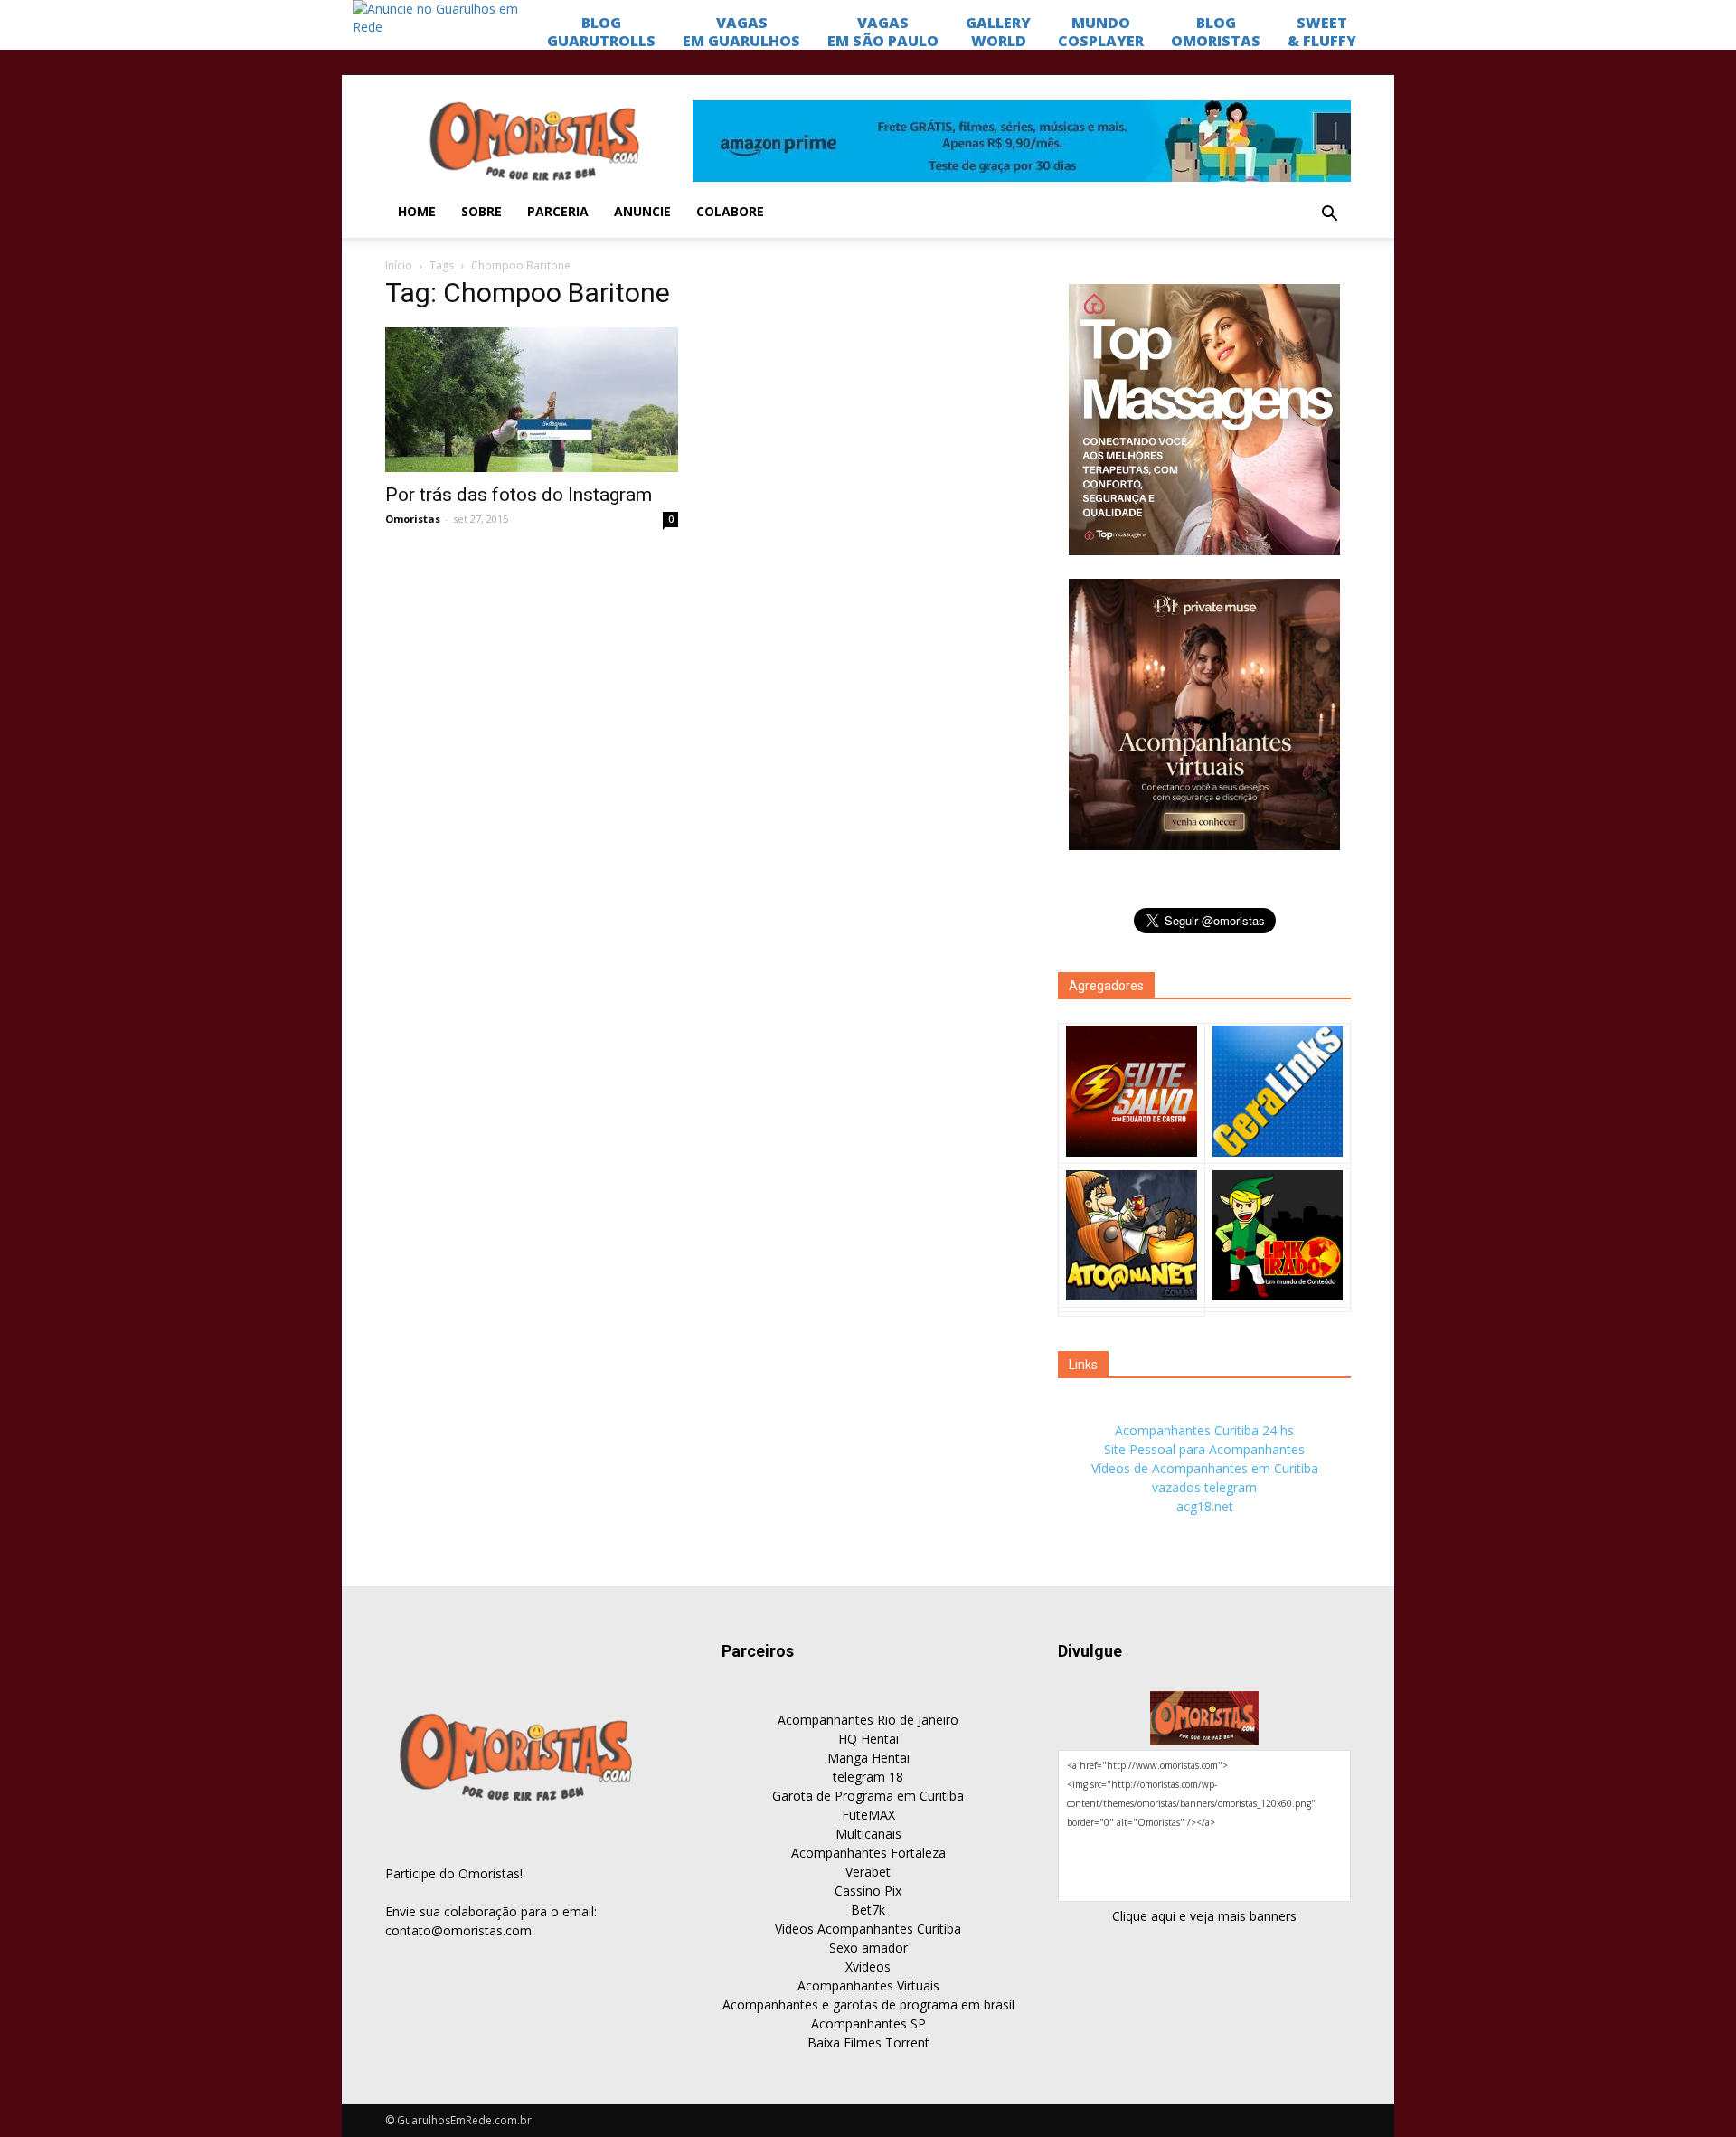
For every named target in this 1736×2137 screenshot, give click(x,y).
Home (417, 211)
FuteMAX (868, 1815)
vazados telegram (1204, 1487)
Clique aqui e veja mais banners (1204, 1916)
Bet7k (868, 1910)
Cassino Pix (868, 1891)
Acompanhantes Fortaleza (868, 1853)
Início (399, 265)
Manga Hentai (868, 1758)
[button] (1329, 214)
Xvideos (868, 1967)
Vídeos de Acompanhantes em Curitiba (1205, 1468)
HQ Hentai (868, 1739)
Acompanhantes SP (868, 2024)
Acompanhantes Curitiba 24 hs (1204, 1430)
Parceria (558, 211)
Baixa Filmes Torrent (868, 2042)
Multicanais (868, 1834)
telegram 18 (868, 1777)
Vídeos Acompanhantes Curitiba (868, 1929)
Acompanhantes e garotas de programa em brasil (868, 2005)
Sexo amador (868, 1948)
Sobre (481, 211)
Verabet (868, 1872)
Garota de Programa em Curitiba (868, 1796)
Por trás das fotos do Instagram (519, 495)
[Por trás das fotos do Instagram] (532, 400)
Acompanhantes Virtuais (868, 1986)
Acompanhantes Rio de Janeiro (868, 1720)
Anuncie (642, 211)
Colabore (730, 211)
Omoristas (413, 519)
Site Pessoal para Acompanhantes (1204, 1449)
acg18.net (1205, 1506)
